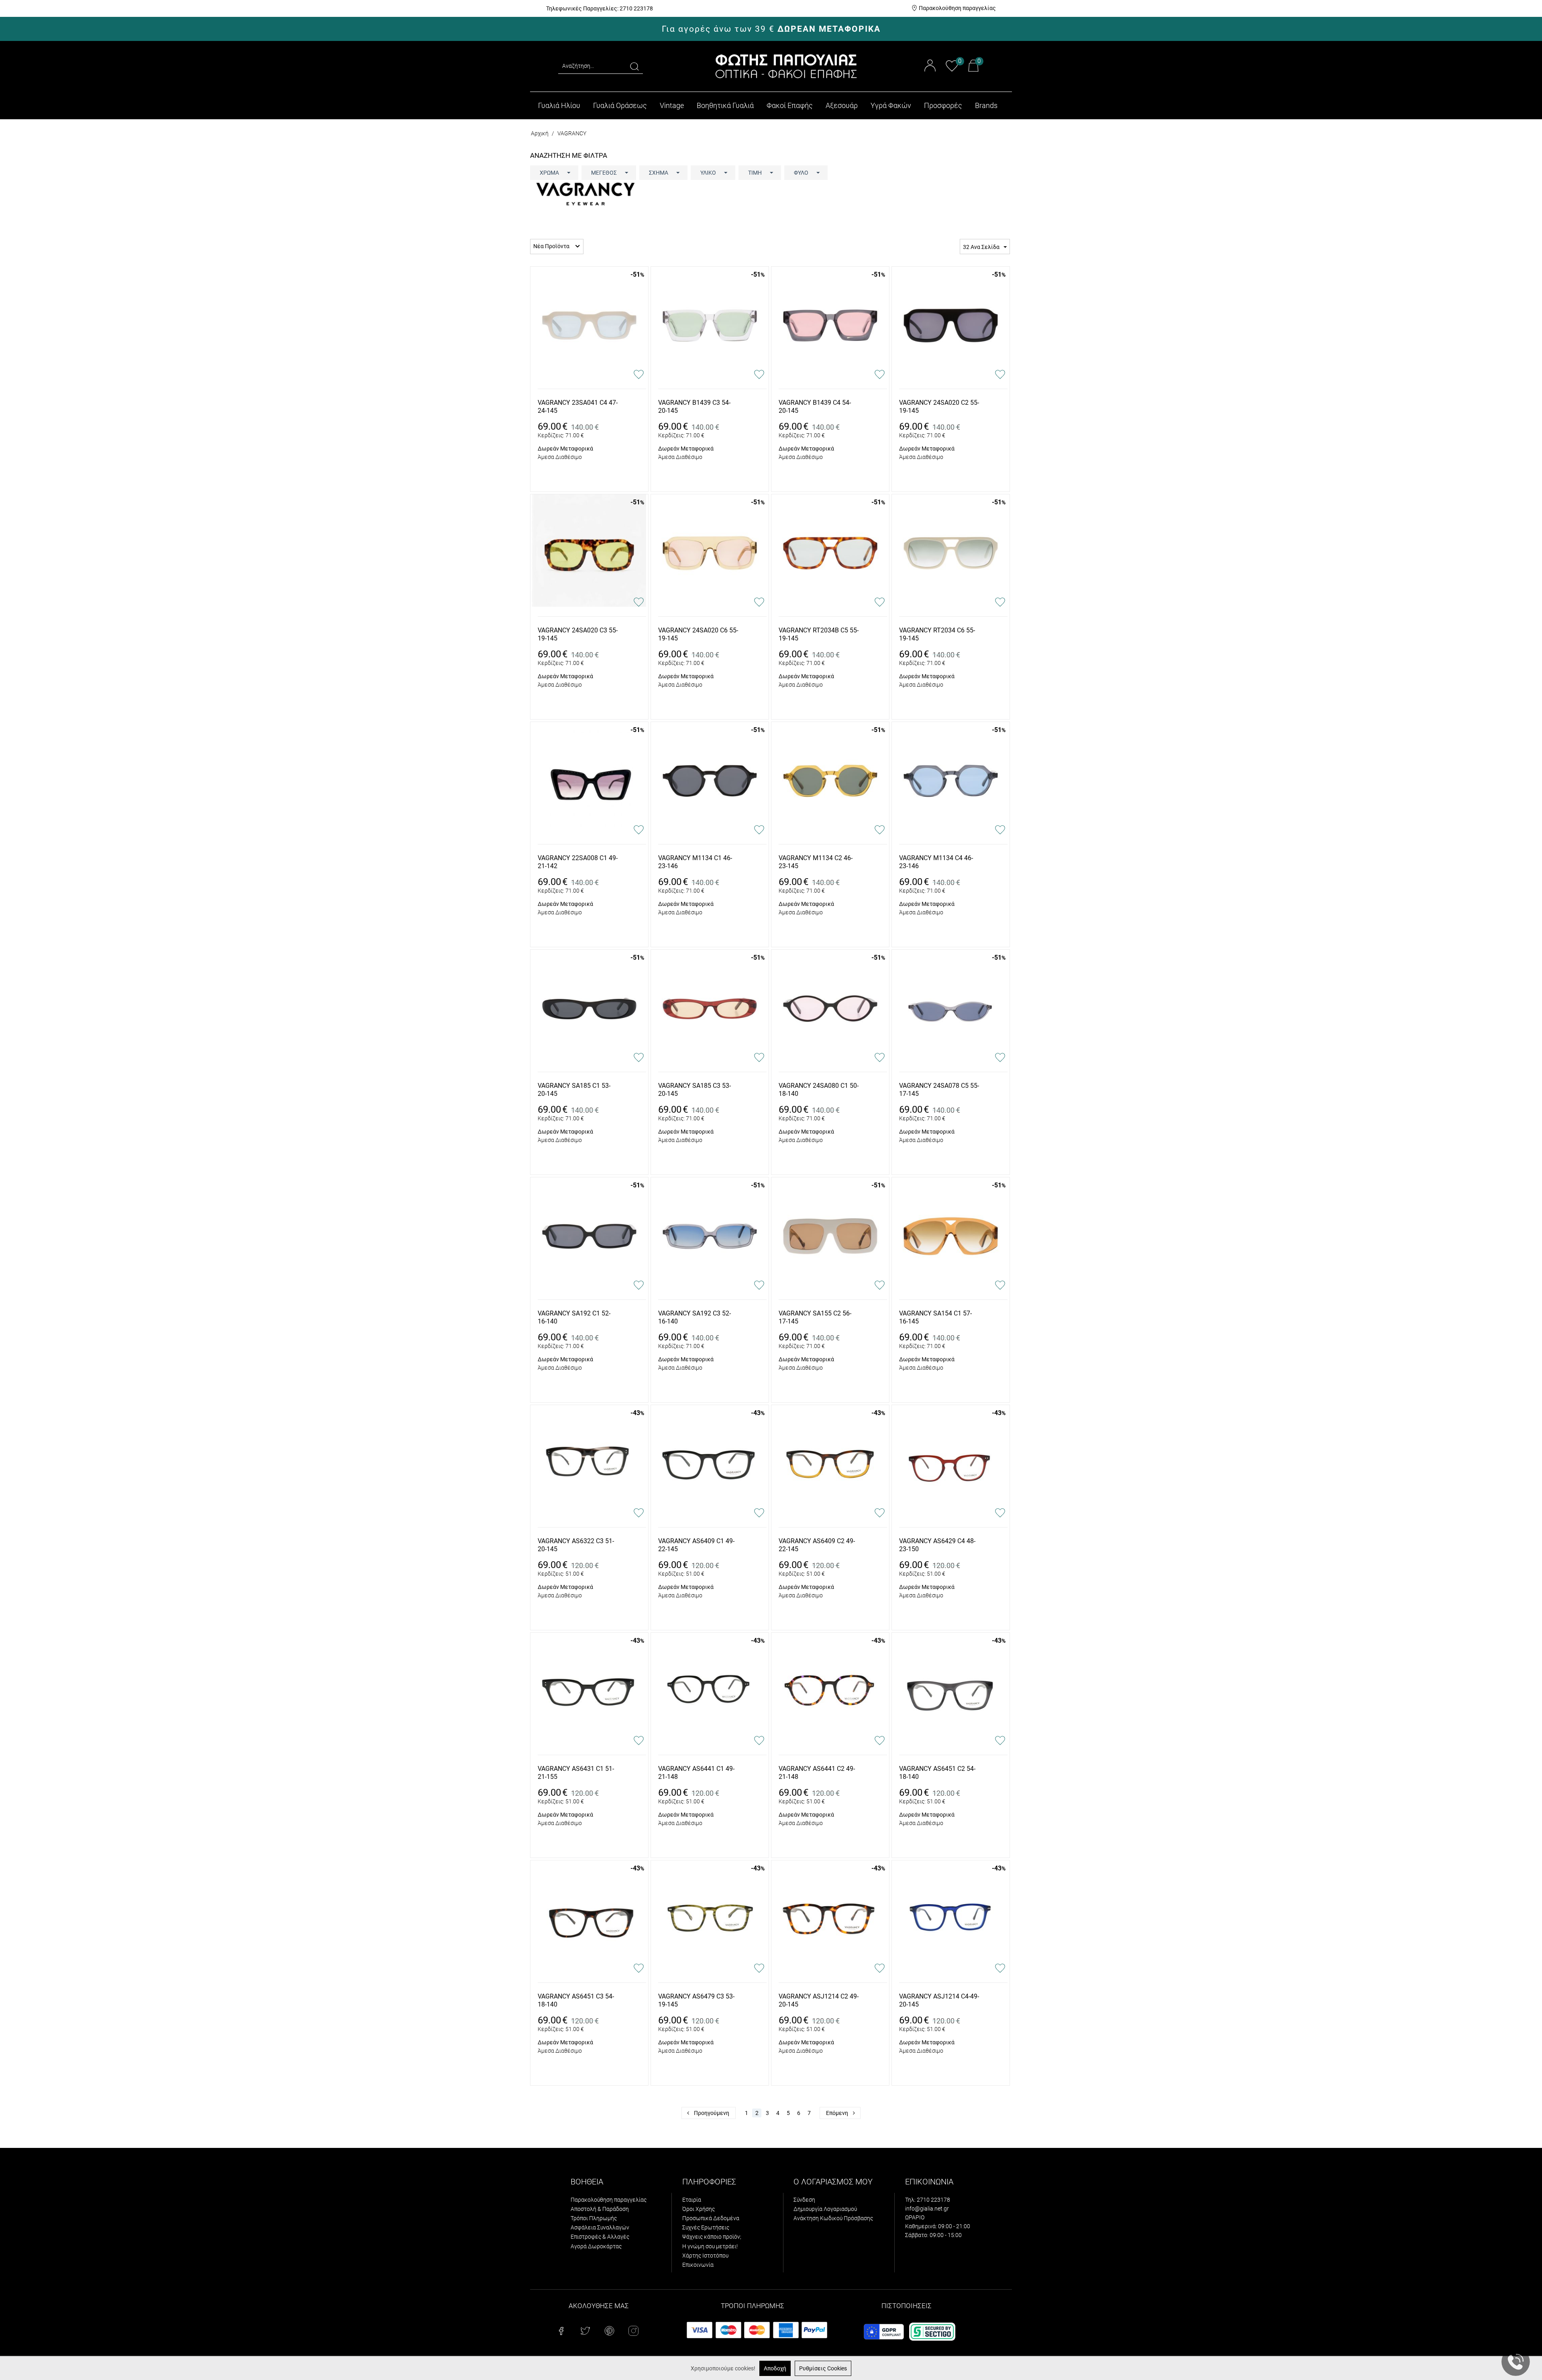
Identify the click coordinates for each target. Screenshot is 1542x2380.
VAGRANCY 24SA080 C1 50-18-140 (819, 1090)
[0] (952, 70)
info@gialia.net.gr (927, 2209)
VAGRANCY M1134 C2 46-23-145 (816, 862)
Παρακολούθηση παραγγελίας (957, 8)
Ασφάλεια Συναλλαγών (600, 2227)
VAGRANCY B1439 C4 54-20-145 (815, 407)
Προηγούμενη (712, 2113)
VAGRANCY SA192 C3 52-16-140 (695, 1317)
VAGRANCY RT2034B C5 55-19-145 (819, 634)
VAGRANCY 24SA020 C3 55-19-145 (578, 634)
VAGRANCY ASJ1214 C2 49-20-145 (819, 2001)
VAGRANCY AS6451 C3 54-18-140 (576, 2001)
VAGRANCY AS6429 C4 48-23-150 (937, 1545)
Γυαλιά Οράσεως (620, 105)
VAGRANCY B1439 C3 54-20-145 (694, 407)
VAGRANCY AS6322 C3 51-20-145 (576, 1545)
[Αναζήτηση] (634, 66)
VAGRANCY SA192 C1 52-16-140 (574, 1317)
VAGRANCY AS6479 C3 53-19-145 (696, 2001)
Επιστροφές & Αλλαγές (600, 2237)
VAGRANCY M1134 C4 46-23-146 (936, 862)
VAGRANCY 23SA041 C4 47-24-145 (578, 407)
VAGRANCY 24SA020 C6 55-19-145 (698, 634)
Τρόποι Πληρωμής (594, 2218)
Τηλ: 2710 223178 (928, 2200)
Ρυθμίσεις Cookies (823, 2368)
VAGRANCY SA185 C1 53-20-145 (574, 1090)
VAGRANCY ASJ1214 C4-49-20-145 (939, 2001)
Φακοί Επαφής (790, 105)
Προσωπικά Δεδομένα (711, 2218)
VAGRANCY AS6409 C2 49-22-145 (817, 1545)
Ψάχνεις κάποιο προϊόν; (712, 2237)
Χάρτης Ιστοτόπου (705, 2256)
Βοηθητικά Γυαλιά (725, 105)
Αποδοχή (775, 2368)
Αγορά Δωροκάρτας (596, 2246)
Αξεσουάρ (842, 105)
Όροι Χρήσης (699, 2209)
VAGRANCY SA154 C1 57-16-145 (935, 1317)
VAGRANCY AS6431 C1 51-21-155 (576, 1773)
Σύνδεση (804, 2200)
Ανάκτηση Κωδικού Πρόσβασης (833, 2218)
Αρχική (540, 133)
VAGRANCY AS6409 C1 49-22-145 (696, 1545)
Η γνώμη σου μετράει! (710, 2246)
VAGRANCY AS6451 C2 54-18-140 (937, 1773)
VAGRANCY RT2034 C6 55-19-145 (937, 634)
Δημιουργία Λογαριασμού (825, 2209)
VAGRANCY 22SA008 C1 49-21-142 (578, 862)
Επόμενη (837, 2113)
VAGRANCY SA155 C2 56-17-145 (815, 1317)
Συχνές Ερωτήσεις (706, 2227)
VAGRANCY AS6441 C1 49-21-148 (696, 1773)
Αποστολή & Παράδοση (600, 2209)
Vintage (672, 105)
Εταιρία (692, 2200)
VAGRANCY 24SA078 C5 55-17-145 (939, 1090)
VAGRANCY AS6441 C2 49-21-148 (817, 1773)
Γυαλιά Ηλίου (559, 105)
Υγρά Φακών (891, 105)
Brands (986, 105)
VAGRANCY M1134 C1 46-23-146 (695, 862)
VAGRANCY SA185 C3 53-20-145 (695, 1090)
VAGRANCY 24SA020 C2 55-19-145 (939, 407)
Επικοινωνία (698, 2265)
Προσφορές (943, 105)
